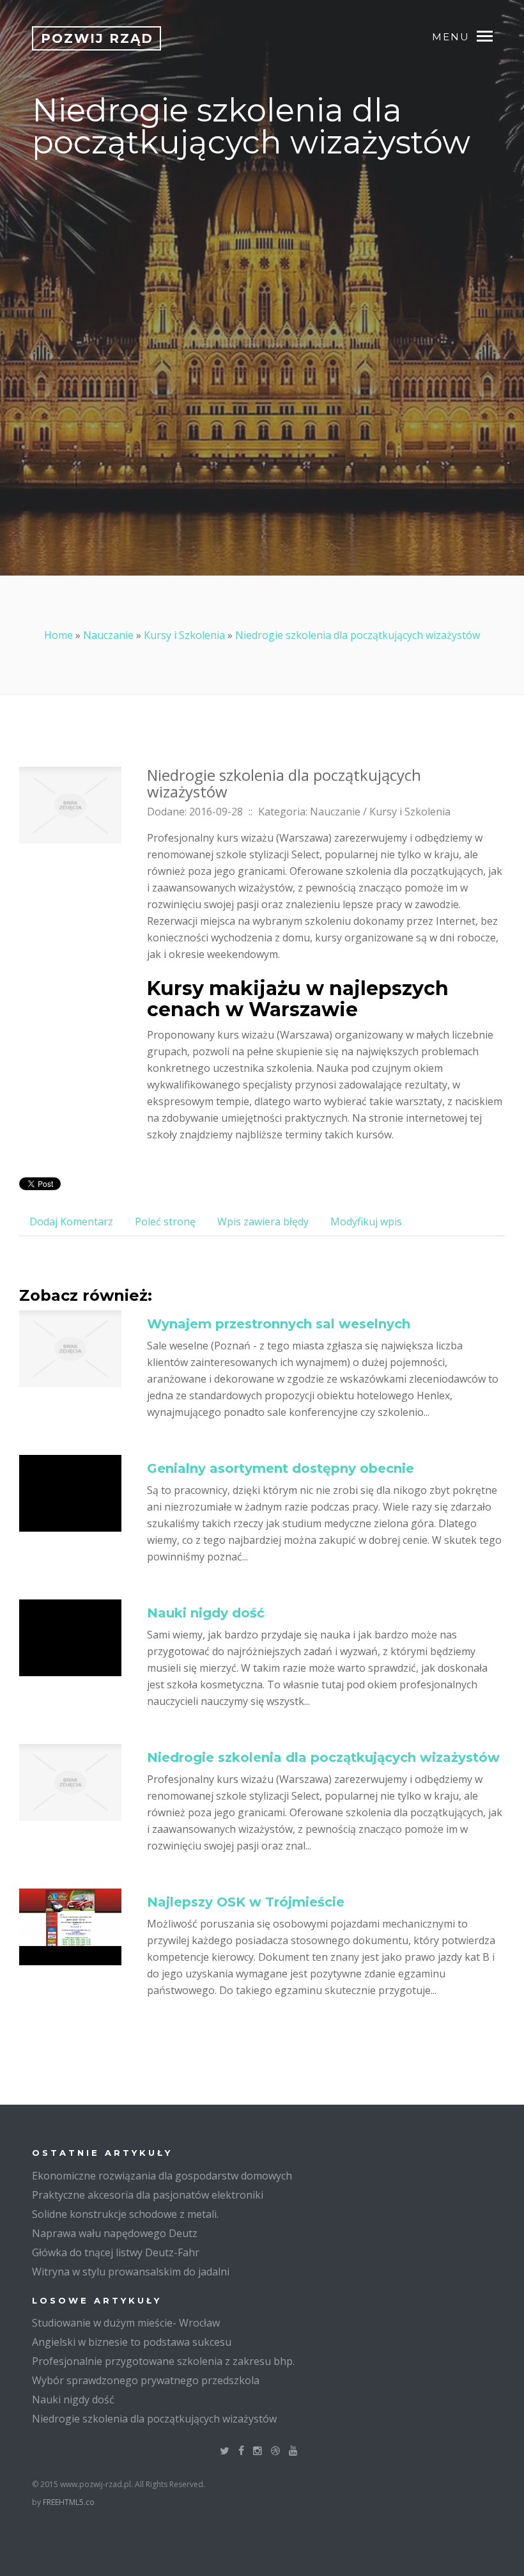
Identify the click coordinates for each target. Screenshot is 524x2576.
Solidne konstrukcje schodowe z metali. (125, 2214)
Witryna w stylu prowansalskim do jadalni (131, 2272)
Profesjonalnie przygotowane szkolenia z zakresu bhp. (163, 2361)
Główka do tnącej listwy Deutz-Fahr (116, 2252)
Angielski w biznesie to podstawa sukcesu (132, 2342)
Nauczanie (108, 635)
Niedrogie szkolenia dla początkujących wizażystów (358, 635)
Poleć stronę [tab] (165, 1221)
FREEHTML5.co (69, 2502)
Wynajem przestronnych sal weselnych (279, 1324)
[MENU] (491, 35)
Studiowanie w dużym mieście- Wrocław (126, 2323)
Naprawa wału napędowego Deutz (115, 2233)
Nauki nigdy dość (206, 1613)
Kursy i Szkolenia (184, 635)
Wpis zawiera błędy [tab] (263, 1221)
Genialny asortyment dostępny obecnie (281, 1468)
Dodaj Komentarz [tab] (71, 1221)
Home (58, 635)
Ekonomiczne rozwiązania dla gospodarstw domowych (162, 2176)
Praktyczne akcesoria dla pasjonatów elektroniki (148, 2195)
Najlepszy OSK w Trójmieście (246, 1902)
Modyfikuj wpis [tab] (366, 1221)
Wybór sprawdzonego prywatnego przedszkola (146, 2380)
